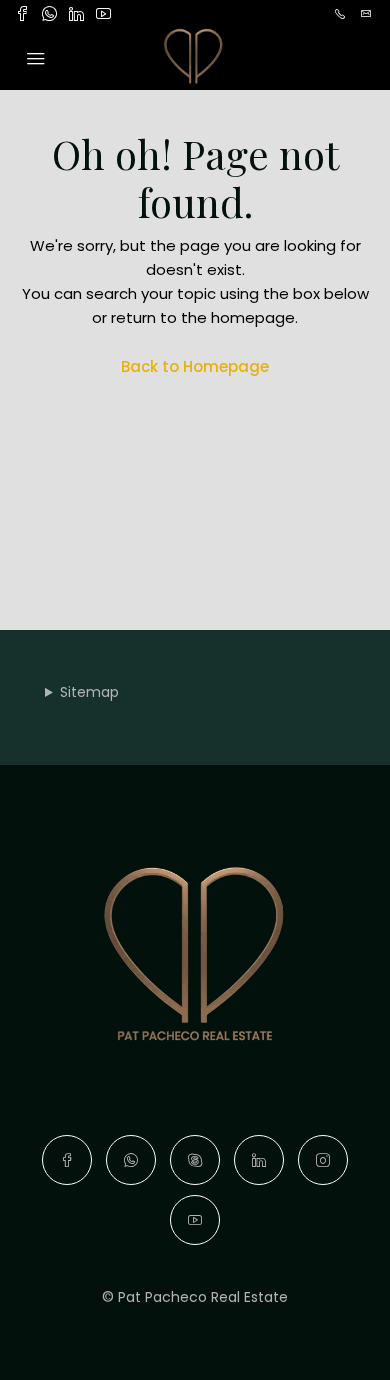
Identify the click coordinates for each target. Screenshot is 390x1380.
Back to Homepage (195, 366)
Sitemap (89, 692)
